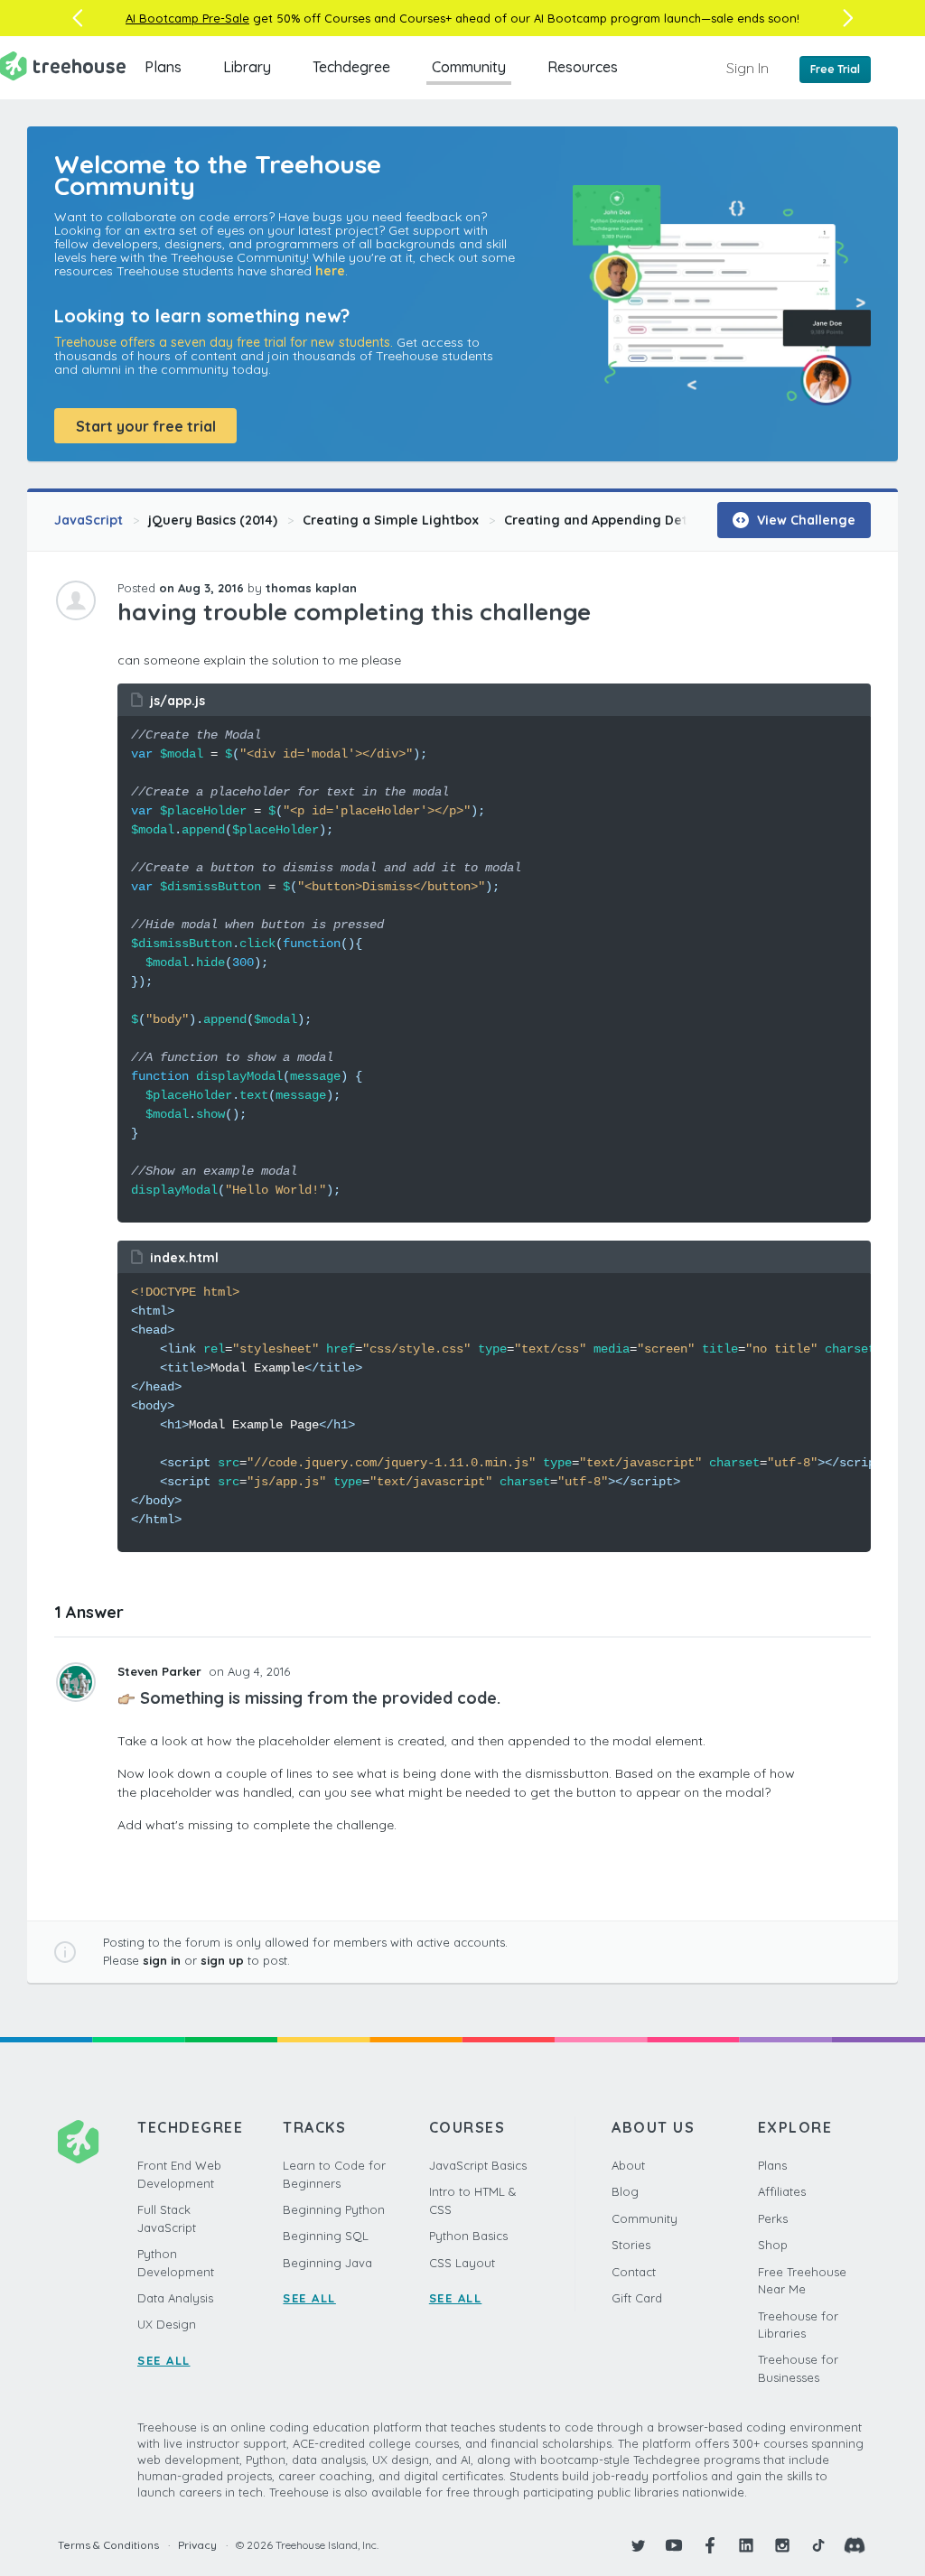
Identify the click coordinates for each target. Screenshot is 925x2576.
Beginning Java (327, 2263)
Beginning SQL (326, 2236)
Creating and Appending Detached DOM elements (664, 520)
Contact (634, 2272)
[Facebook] (710, 2545)
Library (247, 67)
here (330, 271)
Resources (583, 67)
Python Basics (468, 2236)
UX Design (167, 2324)
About (628, 2165)
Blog (625, 2191)
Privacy (197, 2545)
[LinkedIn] (746, 2545)
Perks (773, 2218)
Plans (163, 67)
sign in (162, 1960)
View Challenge (804, 520)
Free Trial (835, 69)
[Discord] (855, 2545)
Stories (631, 2245)
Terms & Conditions (108, 2545)
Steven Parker (161, 1671)
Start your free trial (146, 426)
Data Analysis (175, 2298)
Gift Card (637, 2298)
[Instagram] (782, 2545)
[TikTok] (818, 2545)
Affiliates (782, 2191)
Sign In (747, 68)
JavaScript (89, 520)
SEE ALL (164, 2360)
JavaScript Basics (478, 2165)
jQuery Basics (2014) (213, 520)
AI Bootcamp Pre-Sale (187, 18)
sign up (222, 1960)
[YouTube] (674, 2545)
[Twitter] (638, 2545)
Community (469, 67)
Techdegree (351, 67)
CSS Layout (462, 2263)
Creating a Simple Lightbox (391, 520)
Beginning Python (334, 2209)
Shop (773, 2245)
